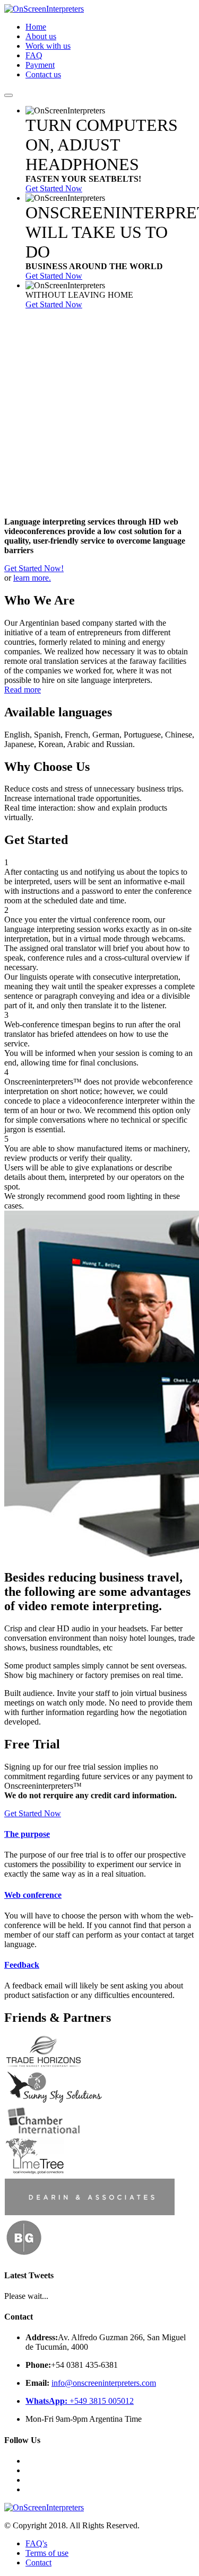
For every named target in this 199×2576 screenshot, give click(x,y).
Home (36, 27)
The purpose (27, 1834)
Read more (23, 690)
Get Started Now (54, 188)
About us (41, 36)
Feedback (22, 1965)
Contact (38, 2562)
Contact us (43, 74)
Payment (40, 65)
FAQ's (36, 2543)
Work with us (48, 46)
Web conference (33, 1895)
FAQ (34, 55)
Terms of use (47, 2553)
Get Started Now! (34, 568)
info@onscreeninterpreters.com (104, 2383)
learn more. (32, 578)
